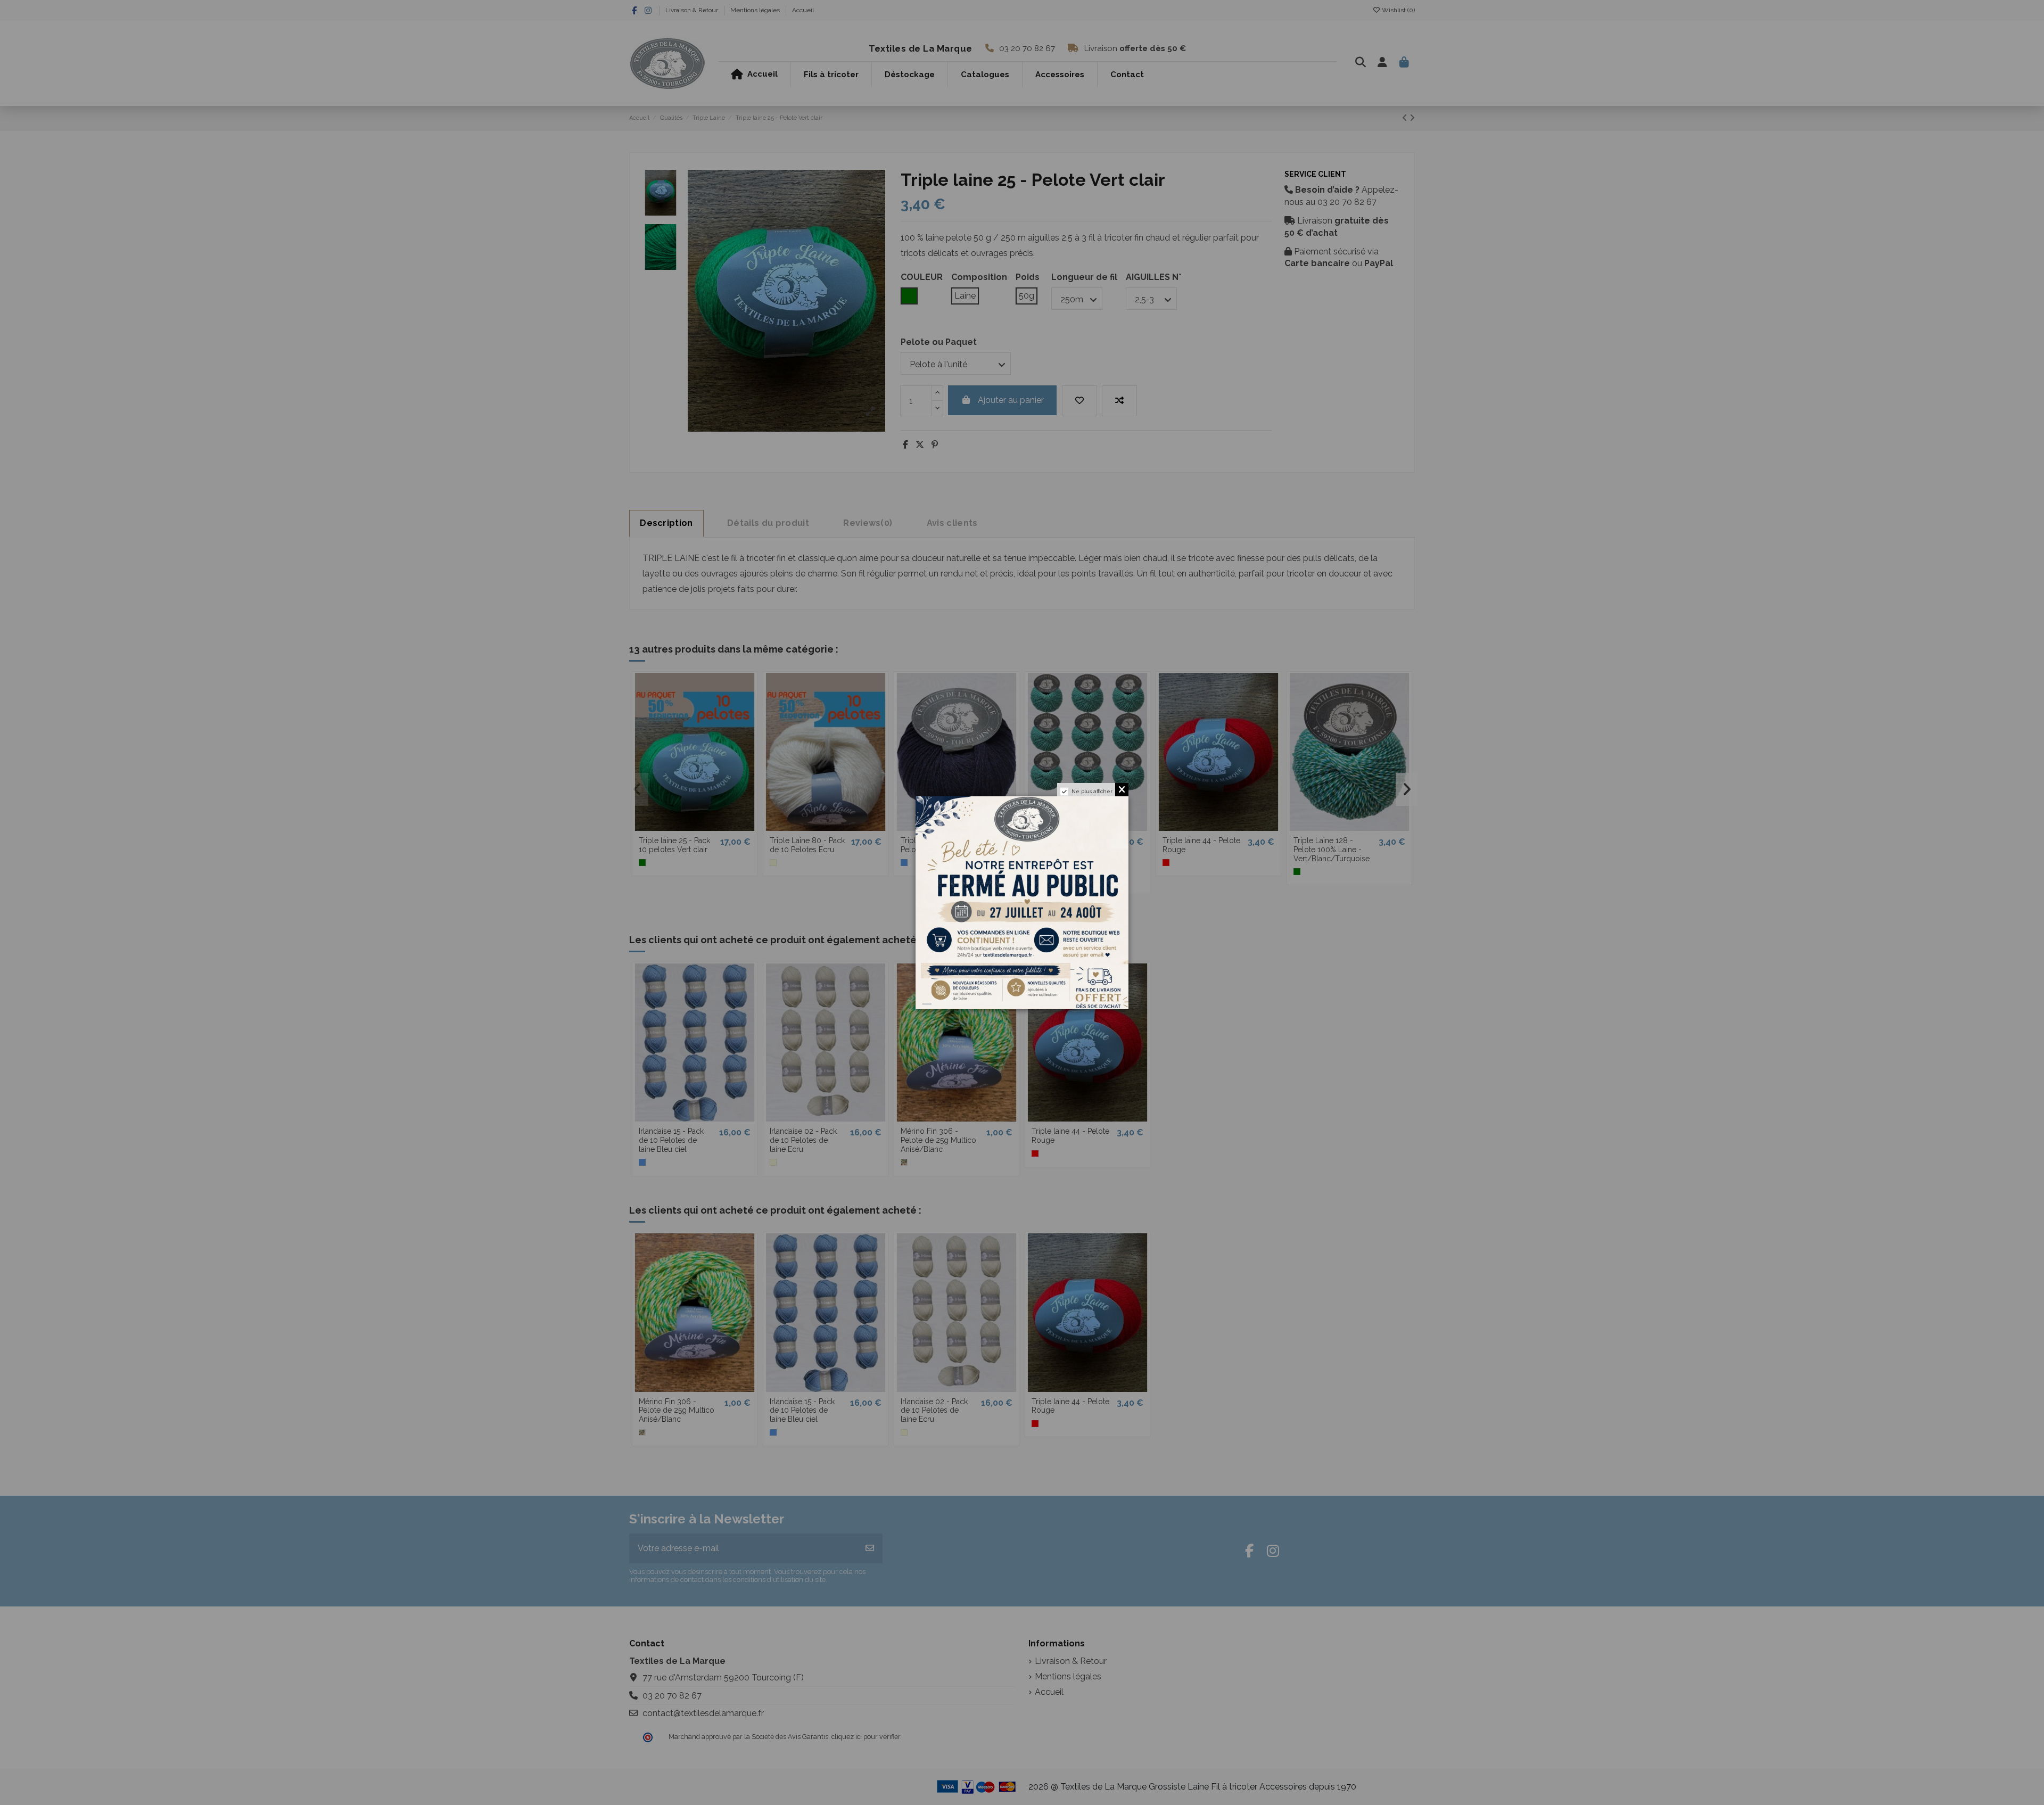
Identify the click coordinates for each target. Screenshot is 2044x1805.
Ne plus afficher (1092, 791)
